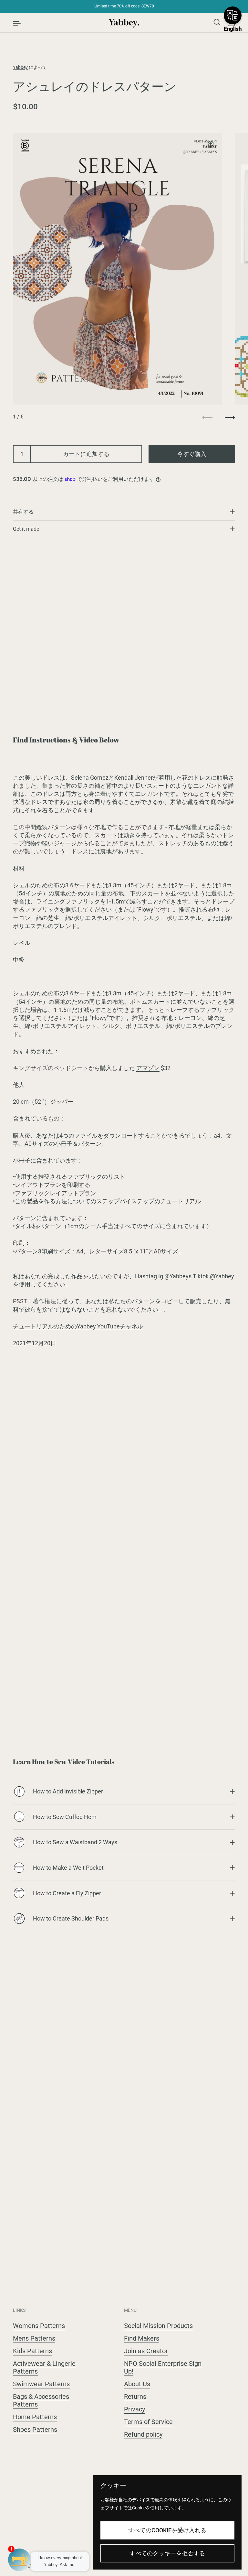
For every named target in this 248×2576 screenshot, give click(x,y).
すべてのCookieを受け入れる (167, 2530)
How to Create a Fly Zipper (67, 1893)
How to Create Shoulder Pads (71, 1918)
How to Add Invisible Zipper (68, 1791)
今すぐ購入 (192, 454)
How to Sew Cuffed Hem (65, 1817)
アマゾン (148, 1068)
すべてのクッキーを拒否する (167, 2553)
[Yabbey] (124, 23)
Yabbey (20, 67)
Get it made (26, 529)
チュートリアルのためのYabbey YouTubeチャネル (78, 1326)
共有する (23, 512)
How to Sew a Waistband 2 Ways (75, 1842)
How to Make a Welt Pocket (68, 1868)
